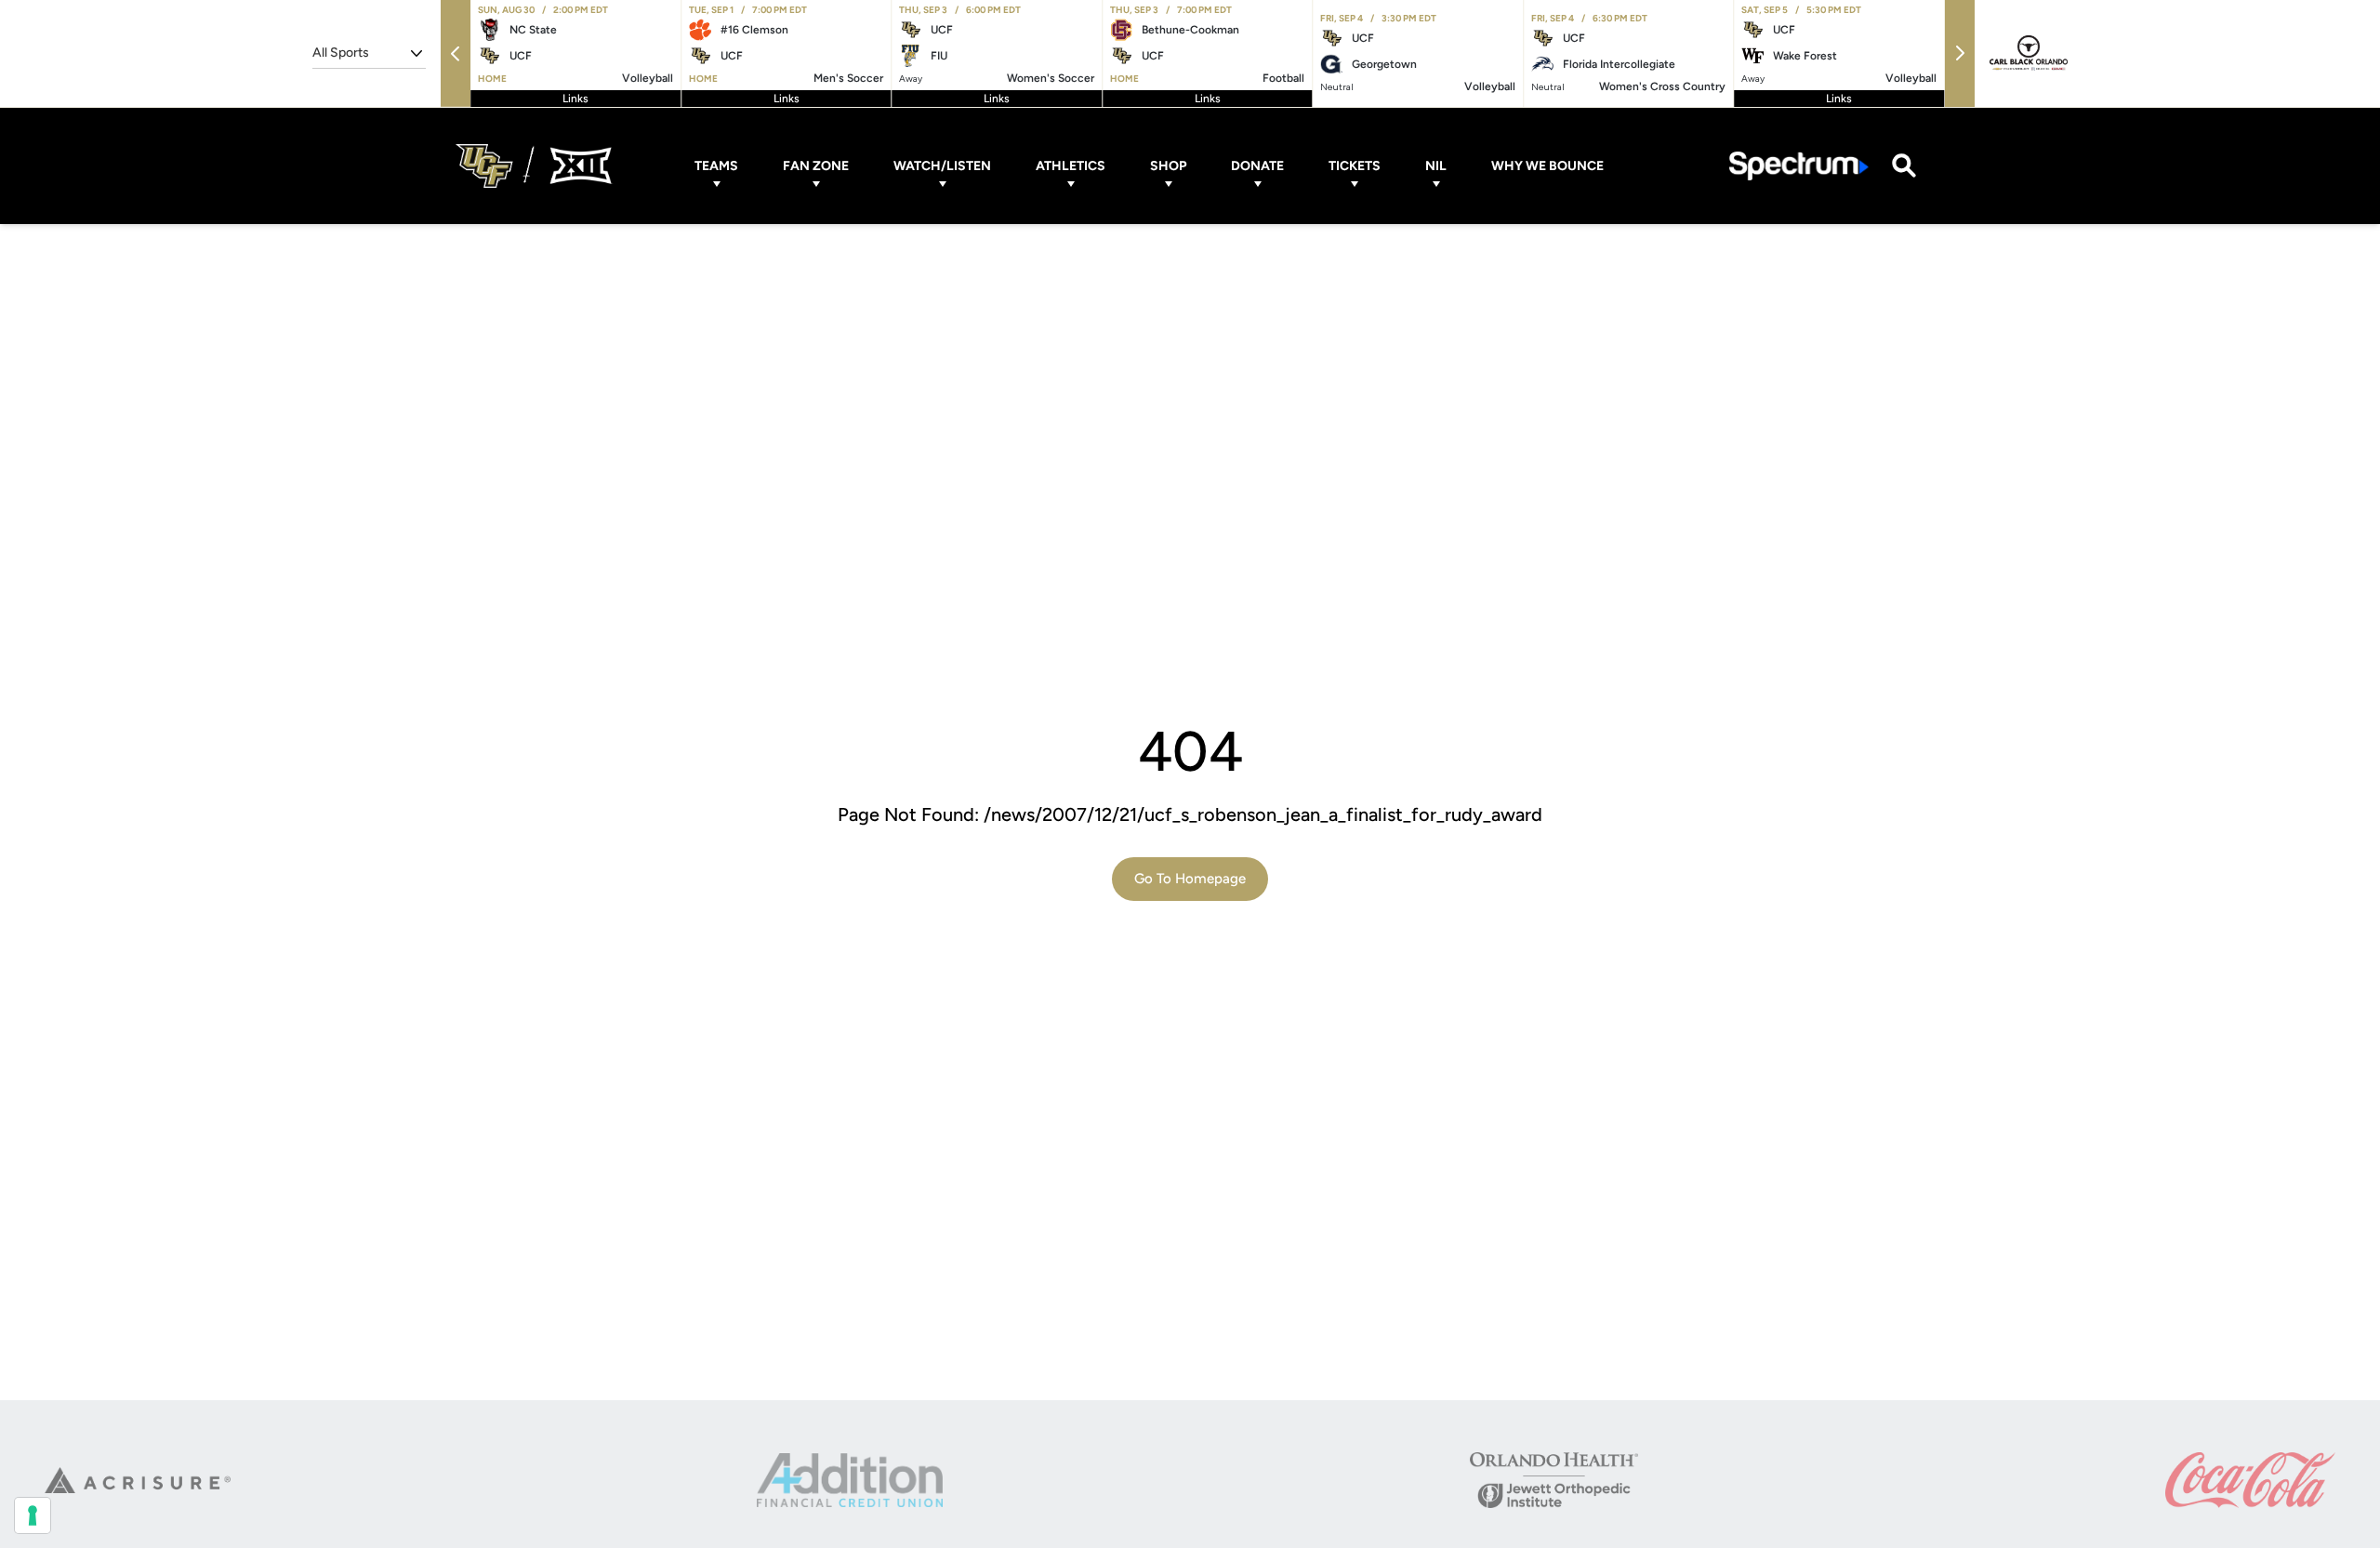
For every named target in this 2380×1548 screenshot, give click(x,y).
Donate (1257, 166)
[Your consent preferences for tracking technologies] (33, 1515)
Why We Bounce (1547, 166)
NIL (1436, 166)
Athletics (1071, 166)
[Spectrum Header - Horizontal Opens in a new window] (1799, 166)
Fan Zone (816, 166)
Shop (1168, 166)
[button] (456, 53)
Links (575, 99)
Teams (716, 166)
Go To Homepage (1190, 879)
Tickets (1355, 166)
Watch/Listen (942, 166)
